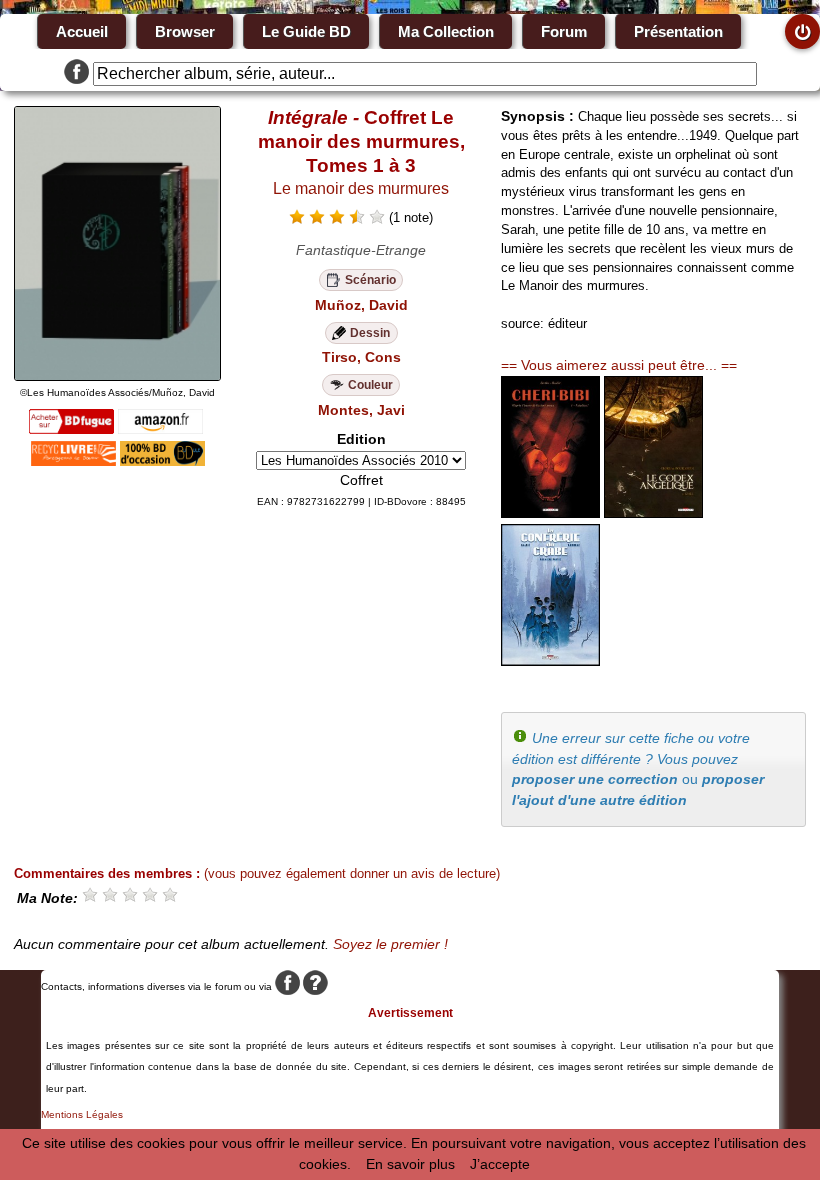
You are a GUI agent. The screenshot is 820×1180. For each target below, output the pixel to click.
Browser (185, 31)
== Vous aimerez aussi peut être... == (619, 365)
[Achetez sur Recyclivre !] (73, 461)
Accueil (82, 31)
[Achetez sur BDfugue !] (71, 429)
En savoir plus (410, 1164)
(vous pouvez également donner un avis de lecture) (352, 873)
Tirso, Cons (361, 357)
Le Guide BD (306, 31)
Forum (564, 31)
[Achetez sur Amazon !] (160, 429)
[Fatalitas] (550, 513)
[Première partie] (550, 661)
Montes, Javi (361, 410)
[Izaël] (653, 513)
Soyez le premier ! (390, 944)
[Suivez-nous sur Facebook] (76, 74)
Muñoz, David (361, 305)
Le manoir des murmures (361, 188)
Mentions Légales (82, 1114)
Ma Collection (446, 31)
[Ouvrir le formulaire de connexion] (802, 31)
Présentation (678, 31)
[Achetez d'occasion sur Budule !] (162, 461)
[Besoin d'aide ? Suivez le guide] (315, 986)
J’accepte (500, 1164)
